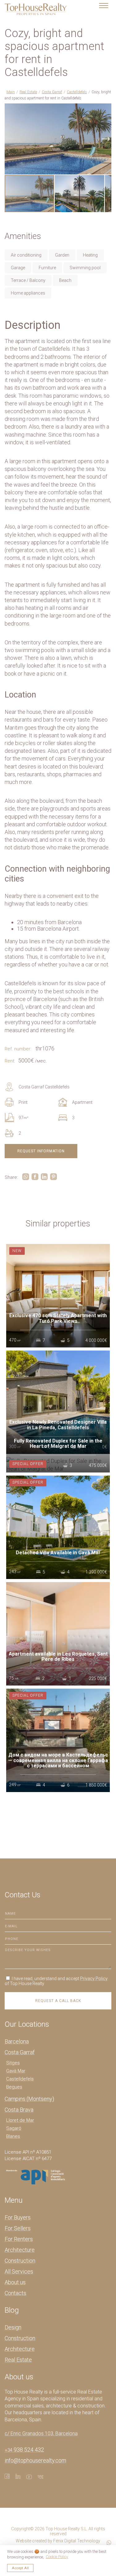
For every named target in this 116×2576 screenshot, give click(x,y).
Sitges (13, 2063)
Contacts (15, 2293)
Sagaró (14, 2128)
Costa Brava (19, 2110)
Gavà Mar (16, 2071)
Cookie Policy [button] (57, 2557)
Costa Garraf (52, 92)
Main (11, 92)
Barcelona (17, 2041)
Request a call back (58, 2001)
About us (15, 2282)
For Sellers (18, 2228)
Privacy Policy (94, 1979)
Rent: (10, 1061)
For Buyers (18, 2217)
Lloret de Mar (20, 2120)
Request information (41, 1151)
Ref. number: (18, 1049)
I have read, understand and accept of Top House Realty (56, 1981)
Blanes (13, 2136)
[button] (106, 109)
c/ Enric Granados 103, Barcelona (41, 2434)
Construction (20, 2261)
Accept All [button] (20, 2568)
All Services (19, 2271)
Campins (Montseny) (29, 2099)
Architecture (20, 2250)
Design (13, 2327)
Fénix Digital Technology (77, 2541)
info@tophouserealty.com (35, 2460)
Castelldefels (77, 92)
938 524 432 (24, 2450)
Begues (14, 2087)
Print (23, 1102)
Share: (11, 1177)
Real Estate (28, 92)
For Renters (19, 2239)
